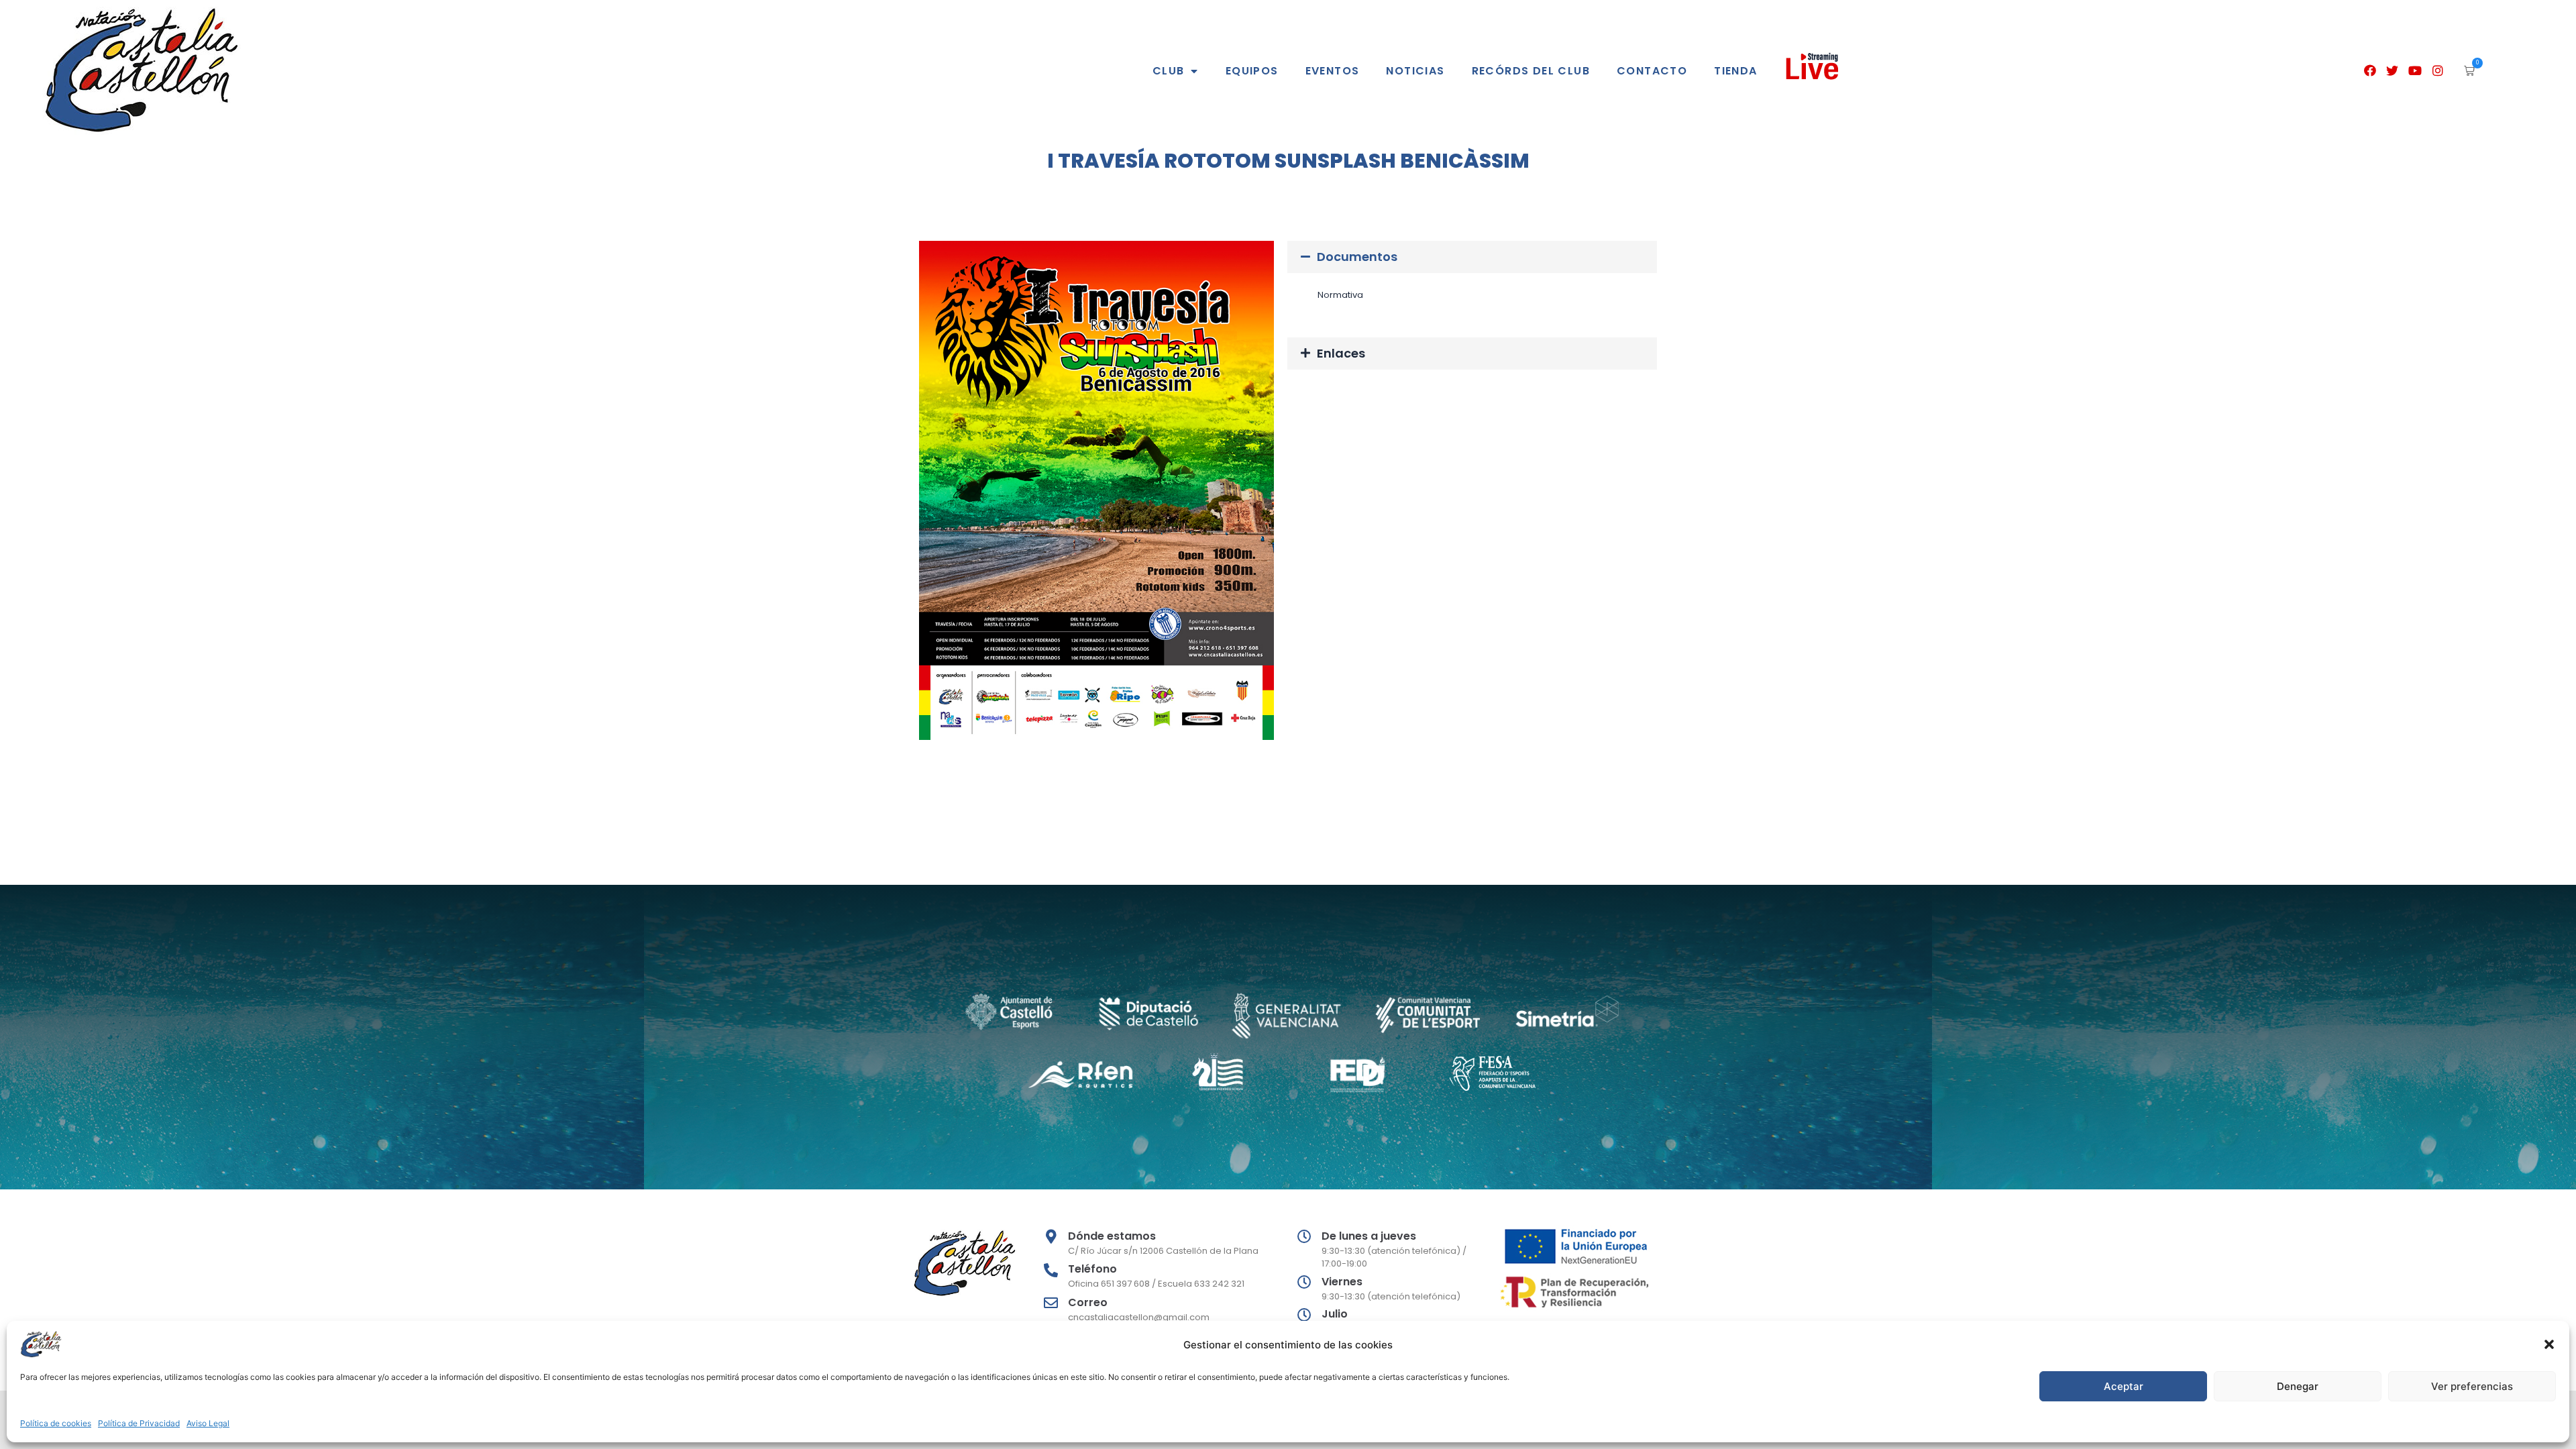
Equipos (1252, 71)
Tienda (1735, 71)
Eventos (1333, 71)
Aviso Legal (208, 1423)
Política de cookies (56, 1423)
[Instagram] (2438, 71)
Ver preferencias (2472, 1386)
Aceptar (2124, 1386)
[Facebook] (2370, 71)
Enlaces (1341, 353)
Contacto (1652, 71)
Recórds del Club (1531, 71)
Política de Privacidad (139, 1423)
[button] (2549, 1344)
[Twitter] (2393, 71)
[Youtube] (2415, 71)
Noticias (1415, 71)
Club (1169, 71)
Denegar (2298, 1386)
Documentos (1357, 257)
